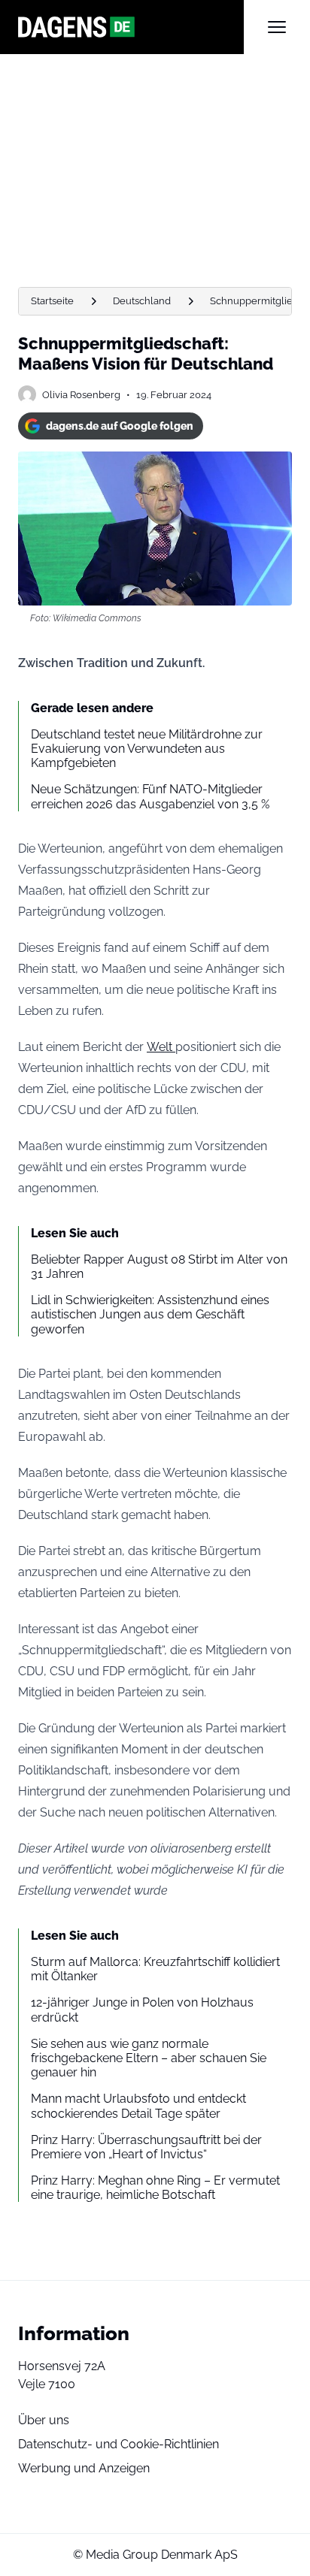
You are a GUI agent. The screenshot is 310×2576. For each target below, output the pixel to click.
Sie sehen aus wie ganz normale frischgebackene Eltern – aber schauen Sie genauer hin (149, 2058)
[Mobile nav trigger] (277, 27)
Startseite (52, 301)
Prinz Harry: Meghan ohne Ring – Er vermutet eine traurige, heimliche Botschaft (155, 2188)
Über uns (44, 2420)
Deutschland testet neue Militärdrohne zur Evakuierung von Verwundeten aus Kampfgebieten (147, 749)
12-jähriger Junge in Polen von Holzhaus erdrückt (142, 2010)
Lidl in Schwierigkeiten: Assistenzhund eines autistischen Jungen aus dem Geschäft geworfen (150, 1314)
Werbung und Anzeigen (84, 2468)
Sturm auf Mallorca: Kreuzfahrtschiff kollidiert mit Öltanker (155, 1969)
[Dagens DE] (131, 27)
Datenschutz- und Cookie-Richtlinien (119, 2444)
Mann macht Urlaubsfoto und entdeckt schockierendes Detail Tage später (138, 2106)
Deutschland (142, 301)
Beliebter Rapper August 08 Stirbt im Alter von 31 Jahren (159, 1267)
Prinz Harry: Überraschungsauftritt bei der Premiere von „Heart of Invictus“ (146, 2147)
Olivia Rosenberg (81, 395)
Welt (161, 1047)
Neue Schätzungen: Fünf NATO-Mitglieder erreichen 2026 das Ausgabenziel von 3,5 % (150, 796)
